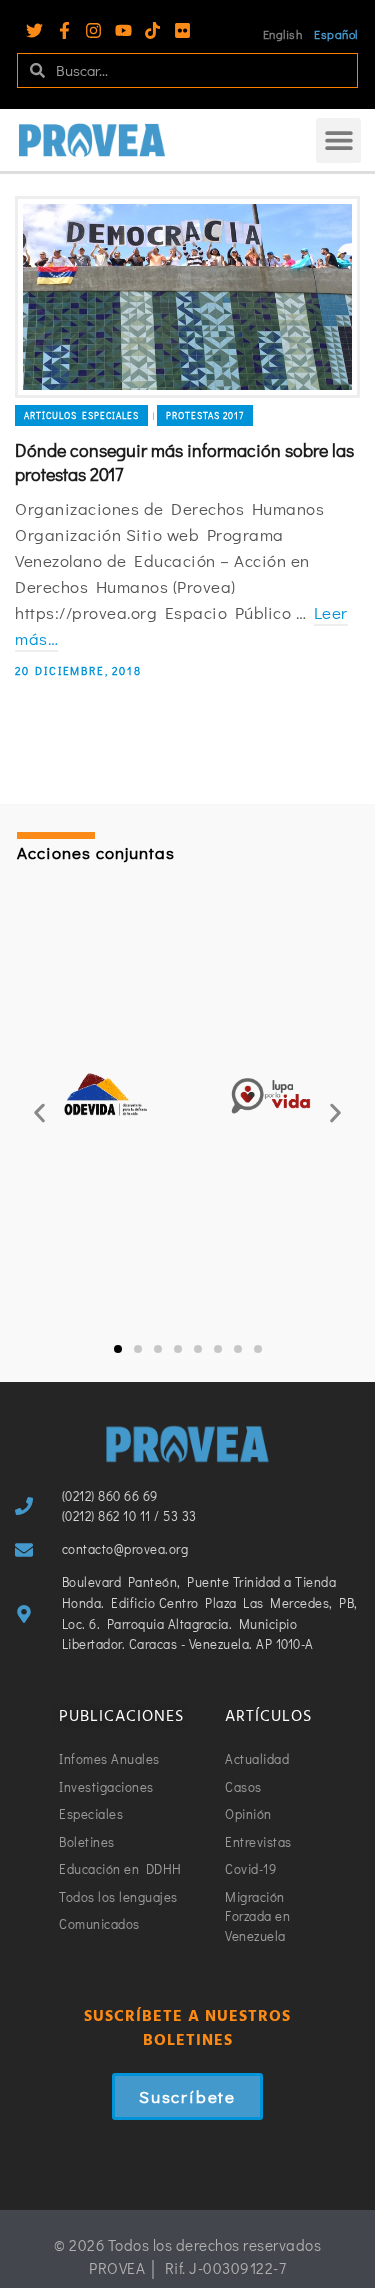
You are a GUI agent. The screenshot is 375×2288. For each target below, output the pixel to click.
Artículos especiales (81, 415)
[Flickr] (182, 30)
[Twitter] (34, 30)
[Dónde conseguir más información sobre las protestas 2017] (187, 297)
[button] (338, 140)
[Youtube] (123, 30)
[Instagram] (93, 30)
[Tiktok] (152, 30)
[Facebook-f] (64, 30)
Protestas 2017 (205, 415)
